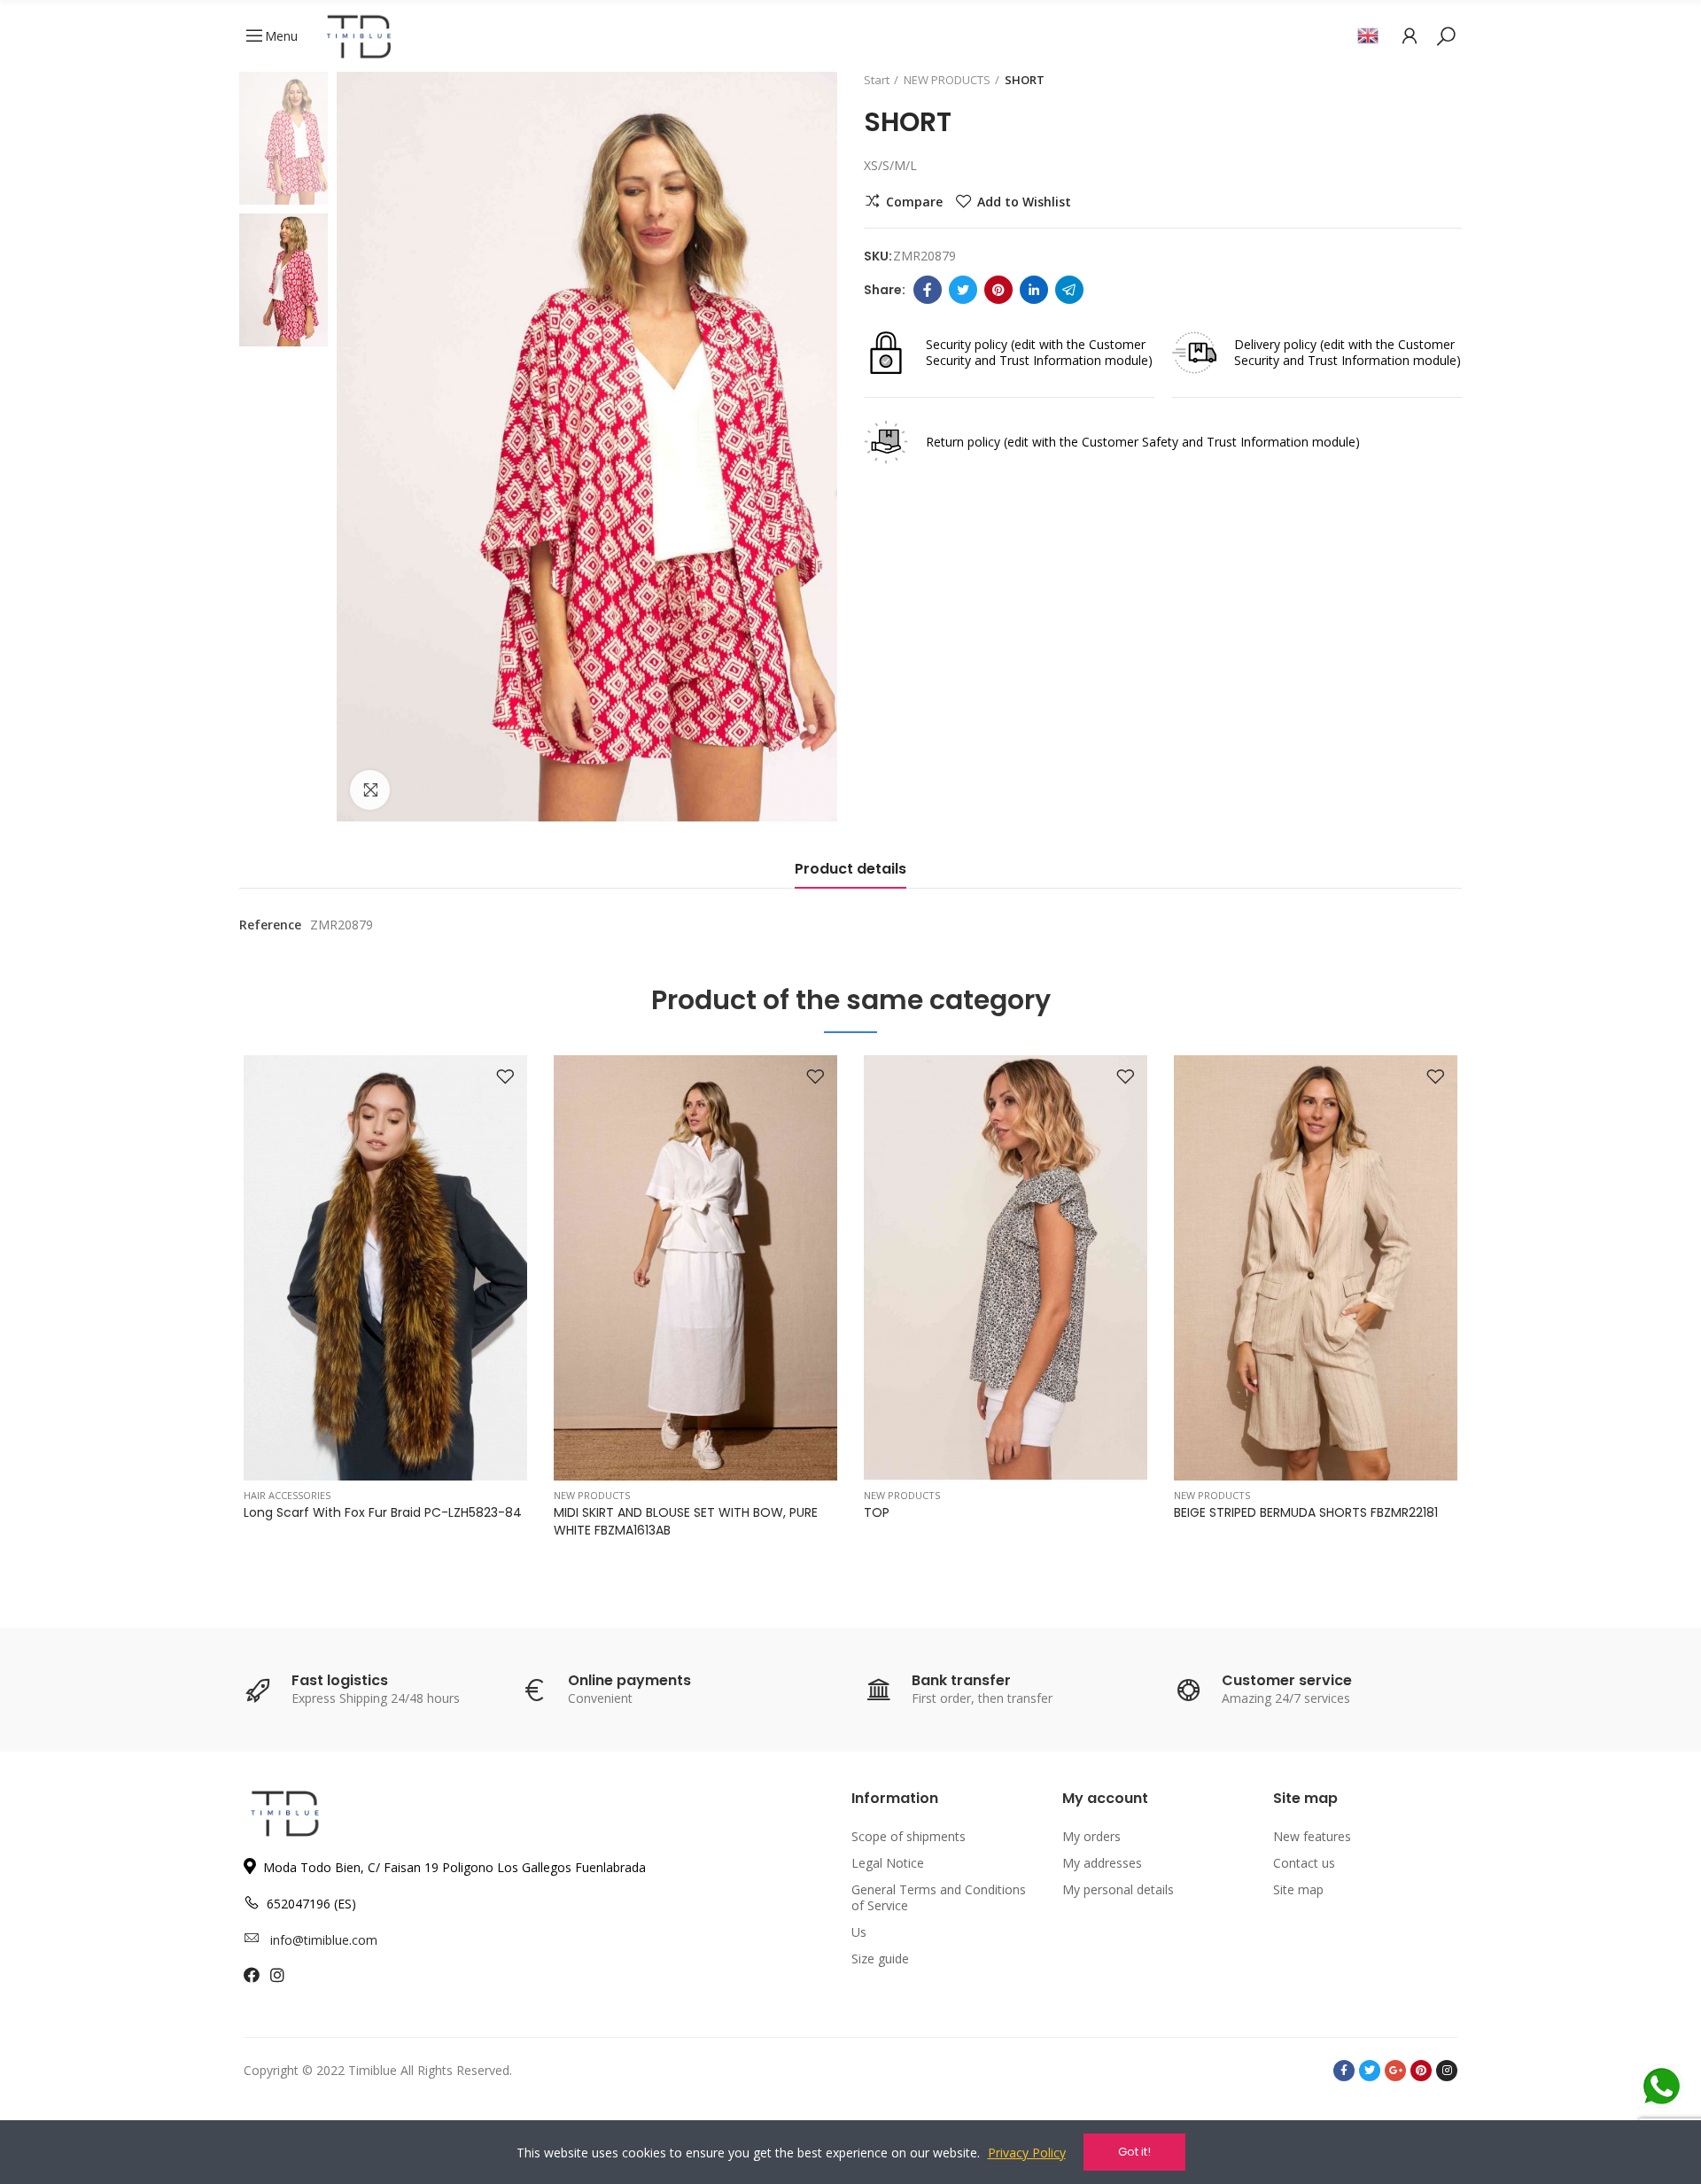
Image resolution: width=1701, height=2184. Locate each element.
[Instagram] (1447, 2071)
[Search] (1446, 35)
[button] (195, 1310)
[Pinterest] (998, 290)
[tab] (850, 874)
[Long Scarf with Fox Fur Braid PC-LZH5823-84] (385, 1268)
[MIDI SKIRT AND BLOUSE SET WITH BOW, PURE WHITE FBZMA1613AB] (695, 1268)
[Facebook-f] (1344, 2071)
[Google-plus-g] (1395, 2071)
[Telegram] (1069, 290)
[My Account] (1410, 35)
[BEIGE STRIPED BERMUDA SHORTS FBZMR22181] (1316, 1268)
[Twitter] (963, 290)
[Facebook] (928, 290)
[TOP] (1006, 1268)
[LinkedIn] (1034, 290)
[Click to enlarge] (370, 790)
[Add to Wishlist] (505, 1077)
